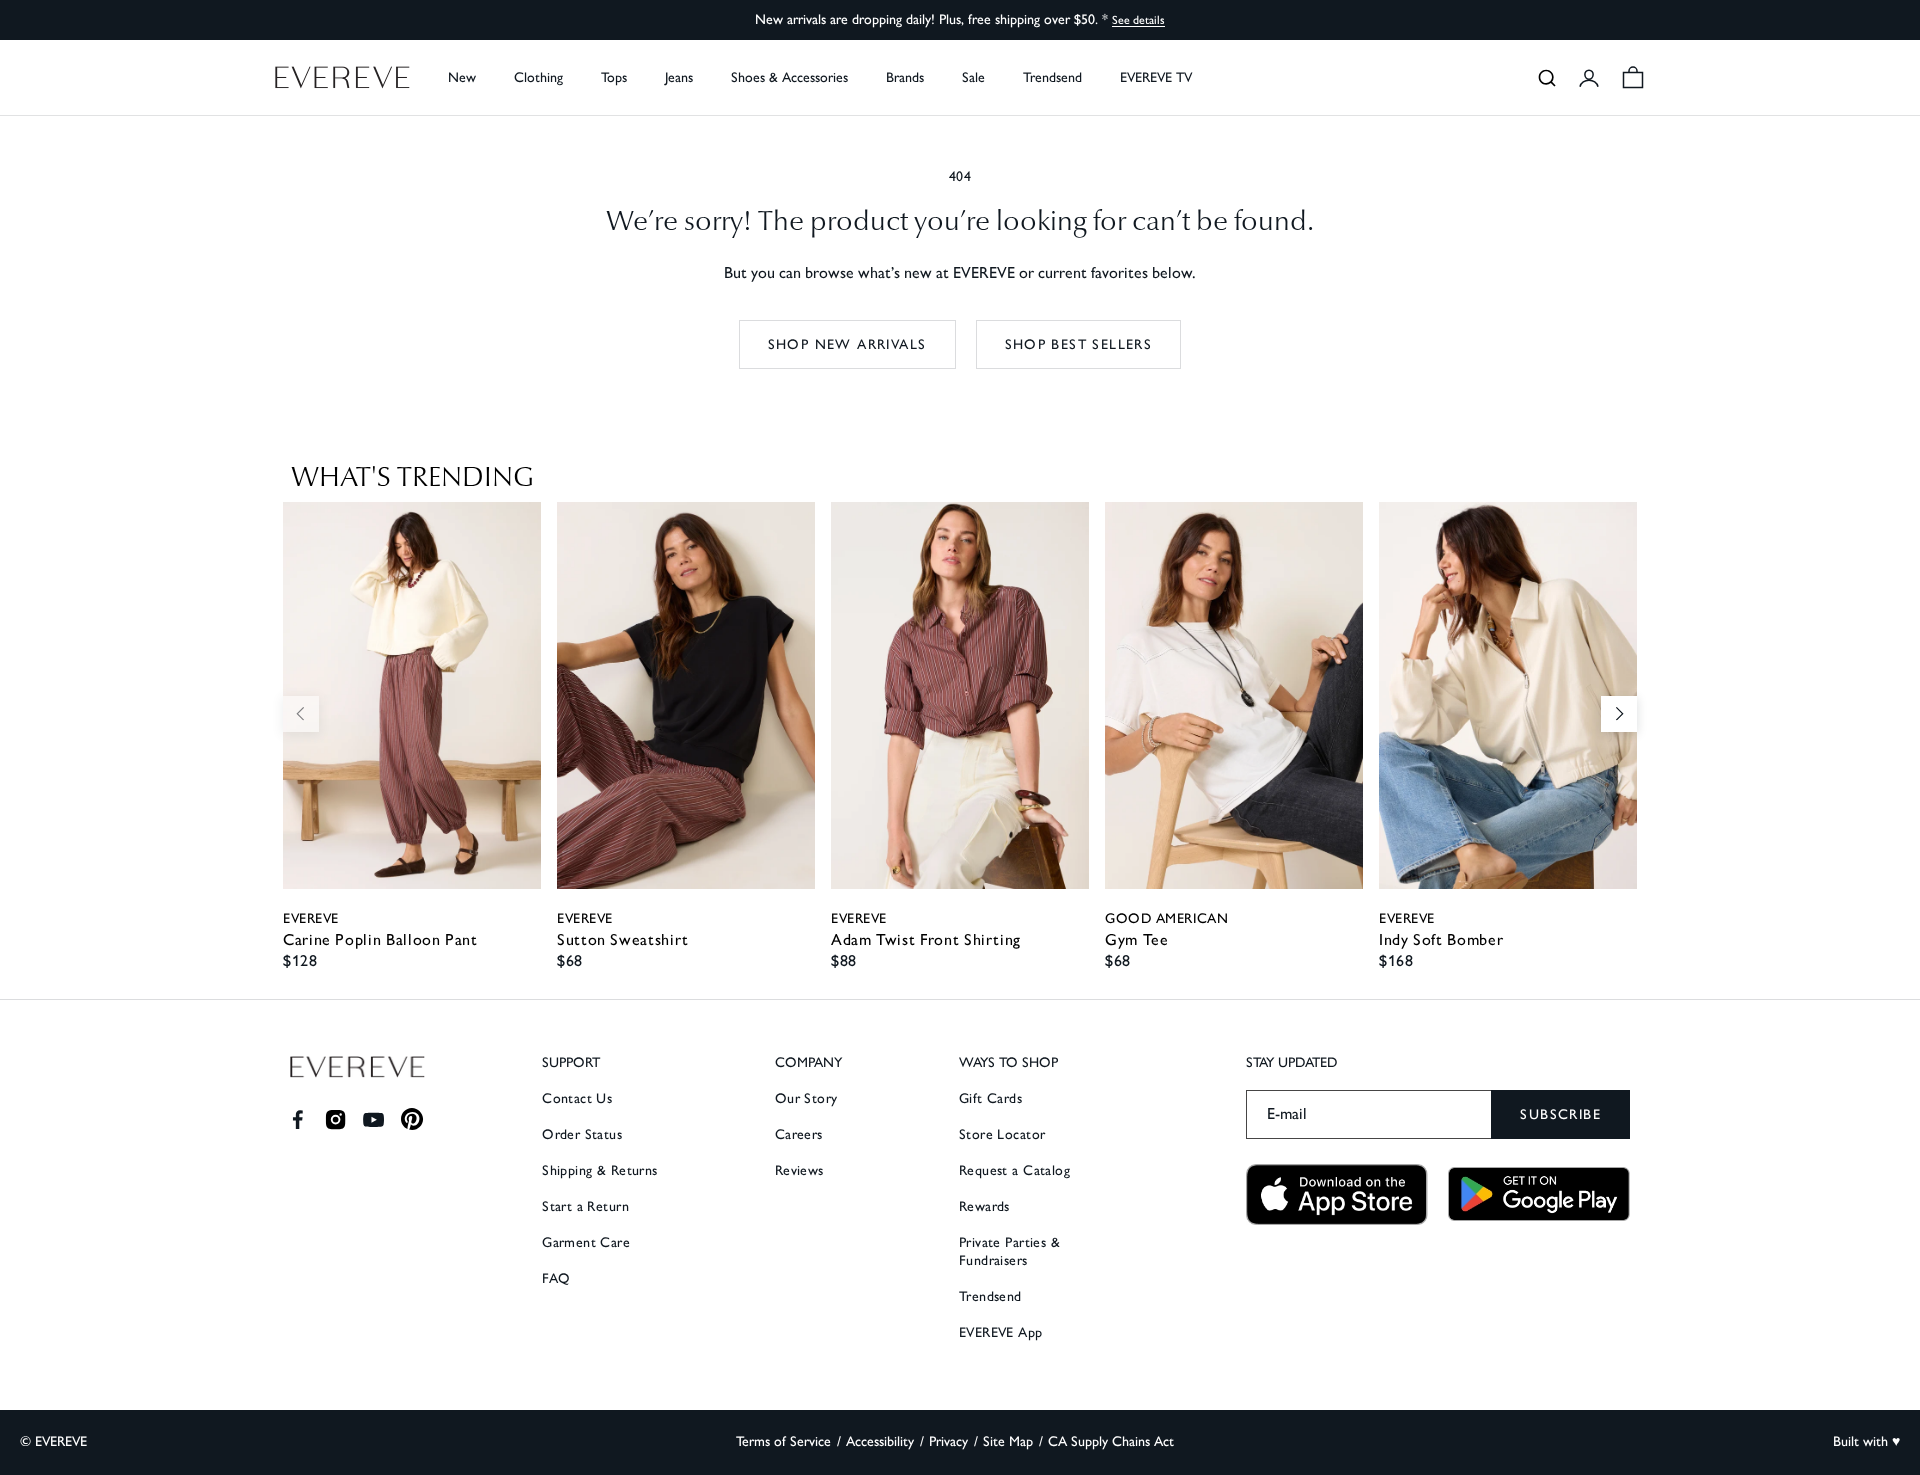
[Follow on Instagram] (335, 1119)
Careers (799, 1134)
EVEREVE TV (1156, 77)
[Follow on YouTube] (373, 1119)
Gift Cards (990, 1098)
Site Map (1008, 1441)
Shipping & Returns (600, 1170)
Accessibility (880, 1441)
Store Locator (1002, 1134)
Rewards (984, 1206)
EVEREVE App (1001, 1332)
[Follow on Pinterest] (412, 1119)
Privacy (948, 1441)
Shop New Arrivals (847, 344)
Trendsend (1052, 77)
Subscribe (1560, 1114)
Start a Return (585, 1206)
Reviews (799, 1170)
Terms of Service (783, 1441)
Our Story (806, 1098)
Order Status (582, 1134)
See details (1138, 20)
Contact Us (577, 1098)
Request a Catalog (1014, 1170)
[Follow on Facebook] (297, 1119)
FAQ (556, 1278)
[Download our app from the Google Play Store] (1539, 1194)
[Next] (1619, 714)
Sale (973, 77)
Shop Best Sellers (1079, 344)
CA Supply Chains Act (1111, 1441)
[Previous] (301, 714)
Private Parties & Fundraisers (1009, 1251)
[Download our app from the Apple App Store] (1337, 1194)
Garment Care (586, 1242)
